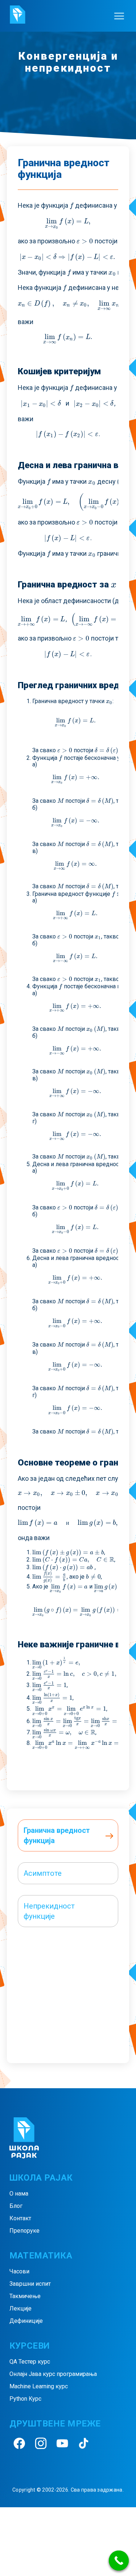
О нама (19, 2194)
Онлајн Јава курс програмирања (53, 2374)
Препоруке (24, 2231)
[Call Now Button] (119, 2561)
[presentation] (72, 205)
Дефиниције (26, 2321)
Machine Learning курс (39, 2386)
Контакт (20, 2218)
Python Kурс (25, 2399)
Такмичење (25, 2296)
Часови (19, 2271)
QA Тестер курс (30, 2362)
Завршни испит (30, 2284)
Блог (16, 2206)
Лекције (20, 2308)
